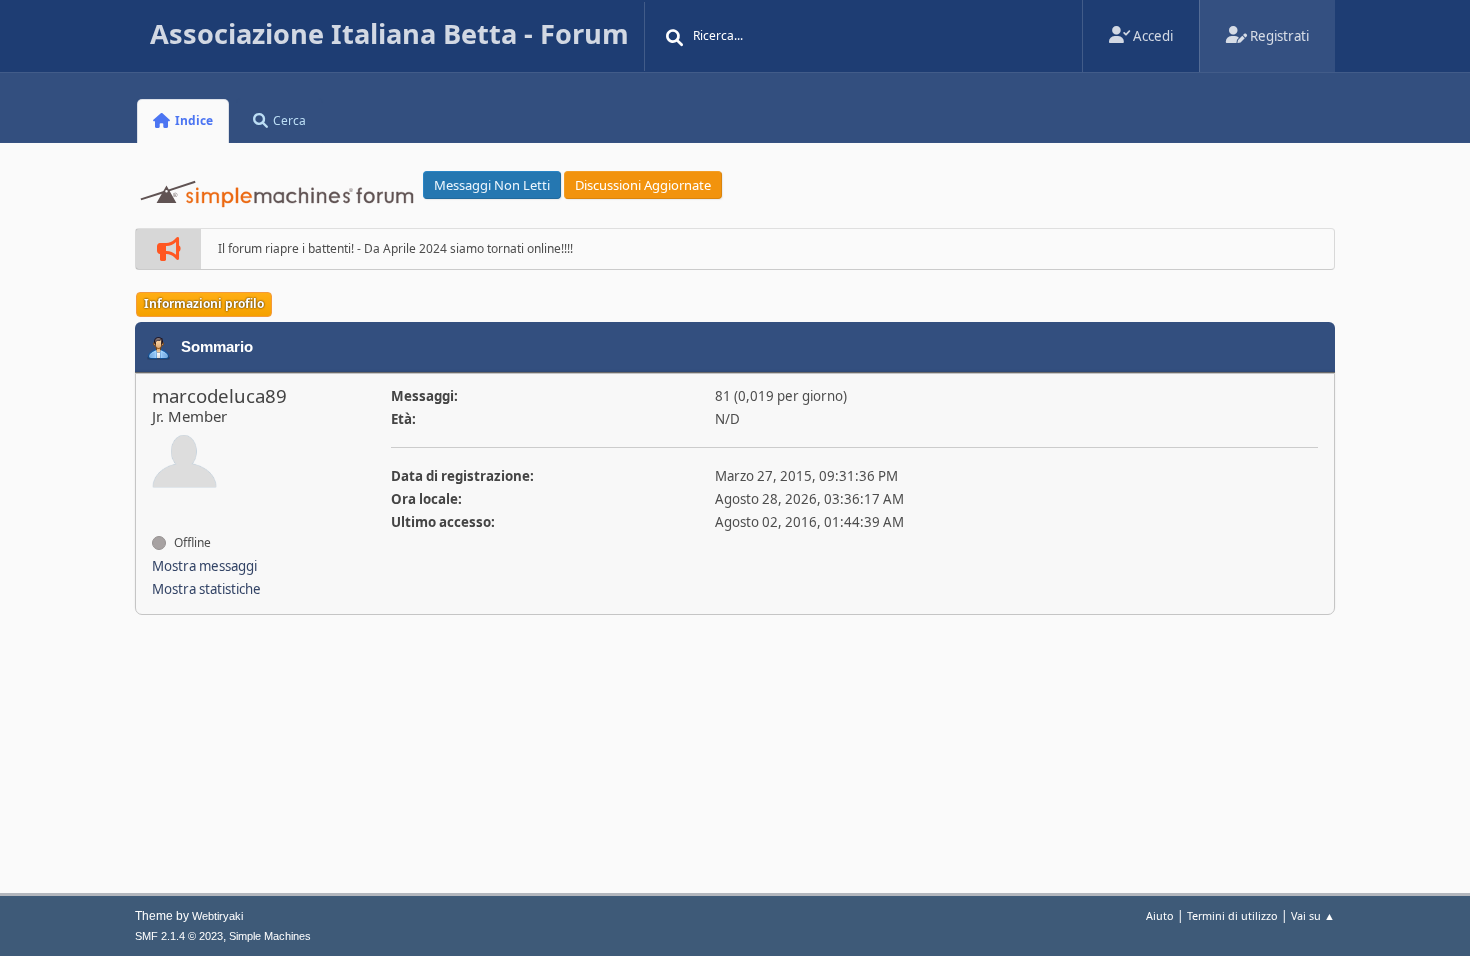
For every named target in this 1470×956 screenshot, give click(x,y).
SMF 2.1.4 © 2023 (179, 936)
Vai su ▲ (1313, 915)
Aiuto (1160, 915)
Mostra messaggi (204, 566)
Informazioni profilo (204, 303)
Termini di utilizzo (1232, 915)
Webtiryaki (217, 916)
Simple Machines (270, 936)
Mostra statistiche (206, 589)
